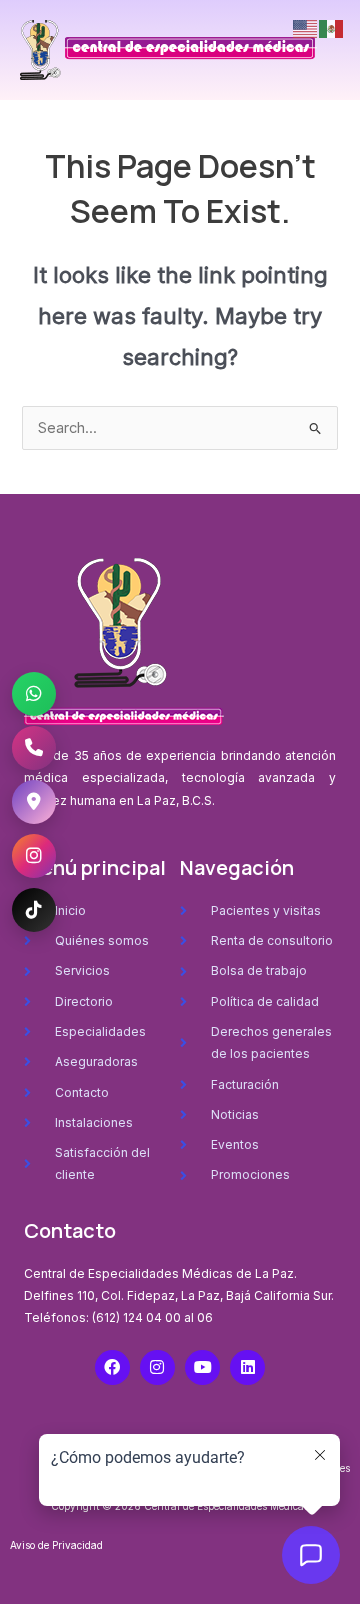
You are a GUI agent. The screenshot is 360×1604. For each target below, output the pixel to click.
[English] (306, 28)
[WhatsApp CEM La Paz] (34, 694)
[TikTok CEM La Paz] (34, 910)
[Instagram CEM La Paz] (34, 856)
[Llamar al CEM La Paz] (34, 748)
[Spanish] (332, 28)
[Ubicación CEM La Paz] (34, 802)
